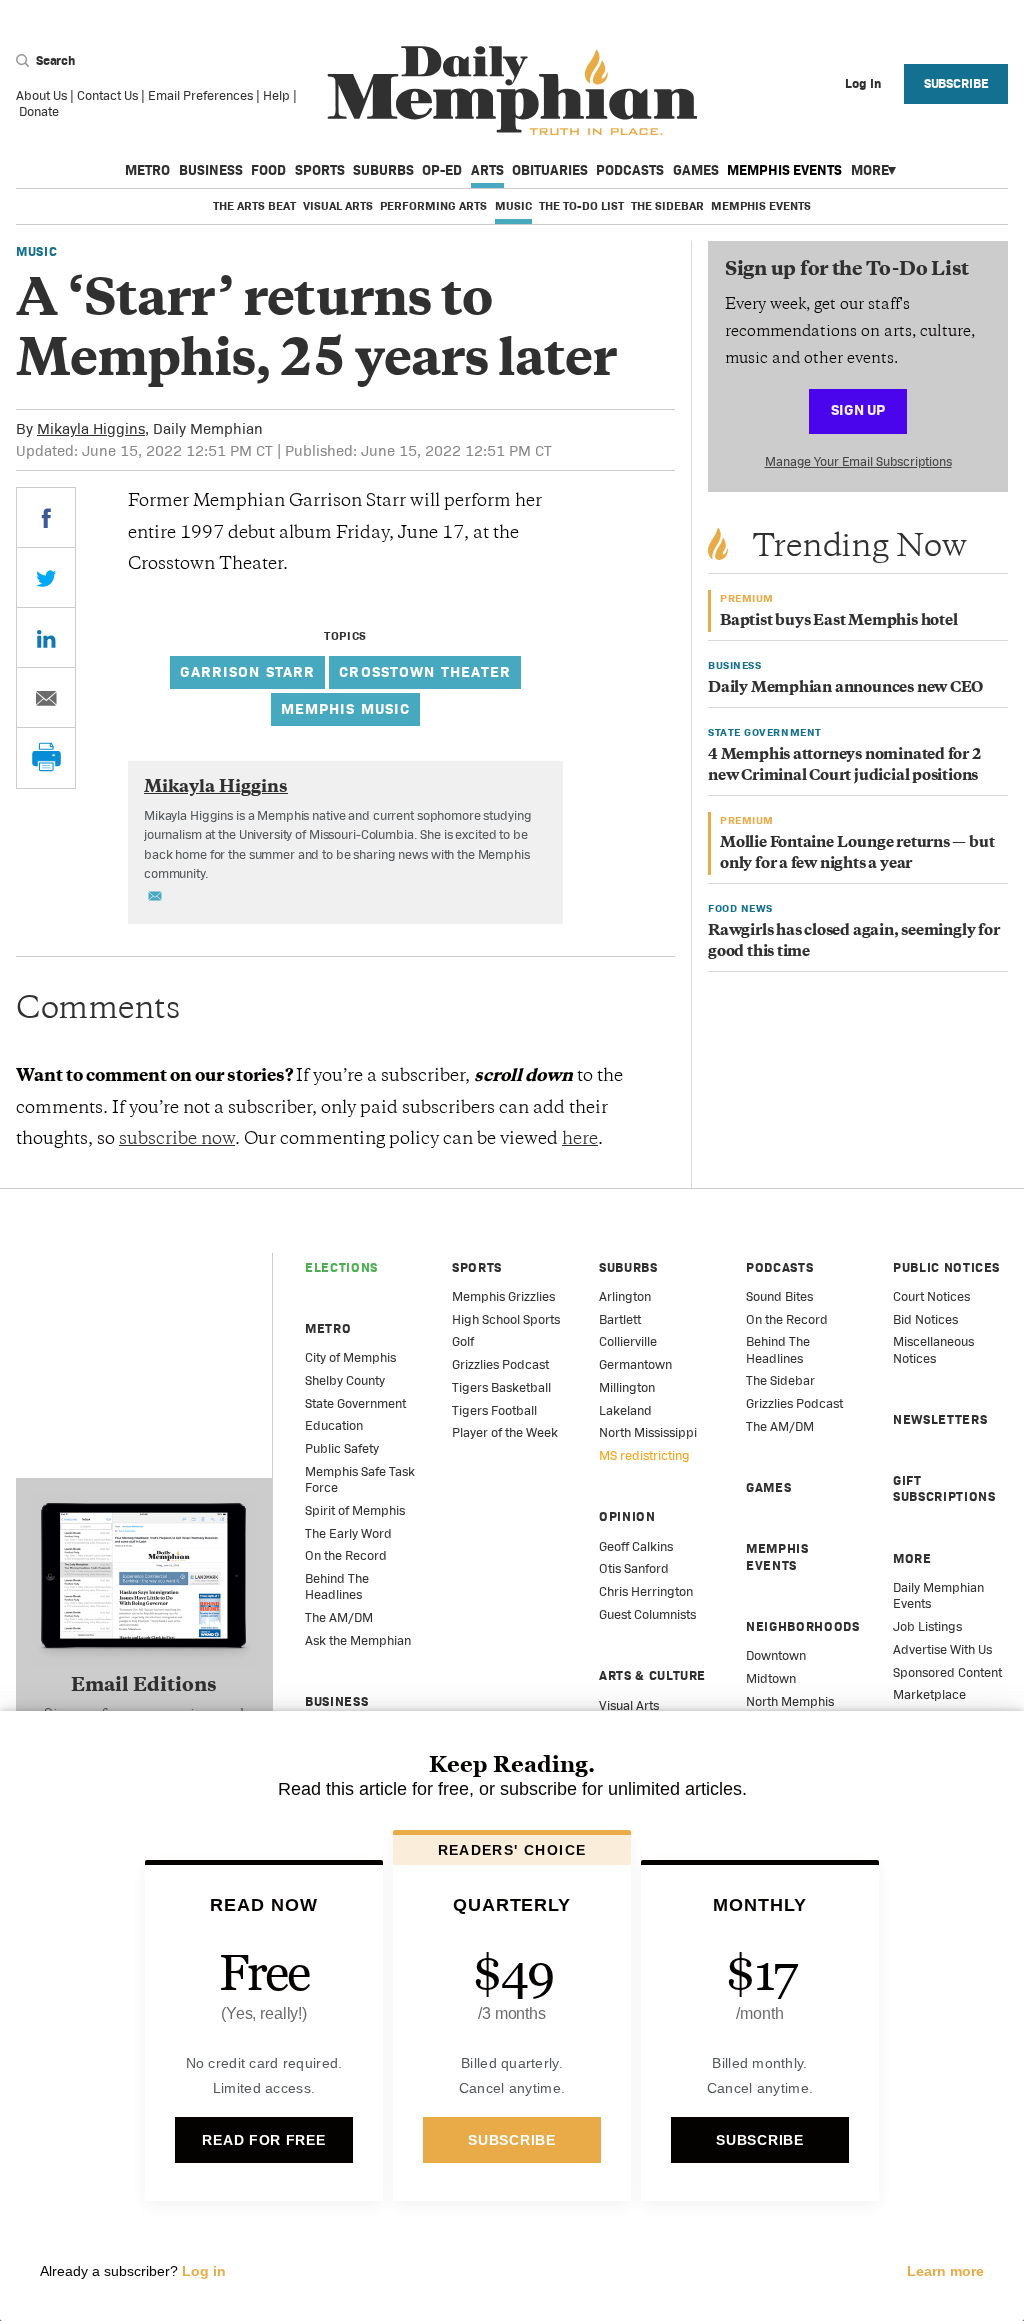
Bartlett (620, 1319)
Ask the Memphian (358, 1640)
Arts (487, 170)
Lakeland (625, 1410)
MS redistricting (644, 1455)
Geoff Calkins (636, 1546)
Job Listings (927, 1626)
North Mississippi (648, 1432)
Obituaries (550, 170)
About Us (41, 95)
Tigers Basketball (501, 1387)
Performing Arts (433, 206)
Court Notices (931, 1296)
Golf (463, 1341)
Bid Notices (925, 1319)
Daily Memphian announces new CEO (845, 688)
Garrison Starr (248, 671)
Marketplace (929, 1694)
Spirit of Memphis (355, 1510)
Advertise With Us (942, 1649)
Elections (341, 1267)
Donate (39, 111)
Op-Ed (442, 170)
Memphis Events (784, 170)
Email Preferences (200, 95)
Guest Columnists (647, 1614)
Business (211, 170)
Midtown (771, 1678)
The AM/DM (339, 1617)
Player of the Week (505, 1432)
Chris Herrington (646, 1591)
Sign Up (858, 409)
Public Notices (946, 1267)
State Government (355, 1403)
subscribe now (177, 1140)
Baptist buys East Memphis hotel (839, 621)
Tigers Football (494, 1410)
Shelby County (345, 1380)
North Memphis (790, 1701)
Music (513, 206)
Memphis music (346, 708)
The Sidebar (667, 206)
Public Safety (342, 1448)
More (870, 170)
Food (268, 170)
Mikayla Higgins (91, 428)
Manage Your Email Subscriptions (858, 461)
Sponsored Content (947, 1672)
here (580, 1140)
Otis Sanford (634, 1568)
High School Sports (506, 1319)
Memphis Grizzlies (503, 1296)
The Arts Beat (254, 206)
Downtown (776, 1655)
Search (54, 60)
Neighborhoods (802, 1626)
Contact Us (107, 95)
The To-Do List (581, 206)
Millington (627, 1387)
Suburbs (383, 170)
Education (334, 1425)
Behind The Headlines (337, 1586)
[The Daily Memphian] (512, 91)
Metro (147, 170)
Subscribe (956, 83)
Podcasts (630, 170)
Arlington (625, 1296)
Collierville (628, 1341)
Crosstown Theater (425, 671)
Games (696, 170)
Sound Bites (779, 1296)
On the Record (346, 1555)
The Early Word (348, 1533)
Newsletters (940, 1419)
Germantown (635, 1364)
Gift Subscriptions (944, 1488)
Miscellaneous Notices (933, 1349)
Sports (320, 170)
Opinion (627, 1516)
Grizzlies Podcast (500, 1364)
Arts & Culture (652, 1675)
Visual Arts (338, 206)
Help (276, 95)
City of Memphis (350, 1357)
